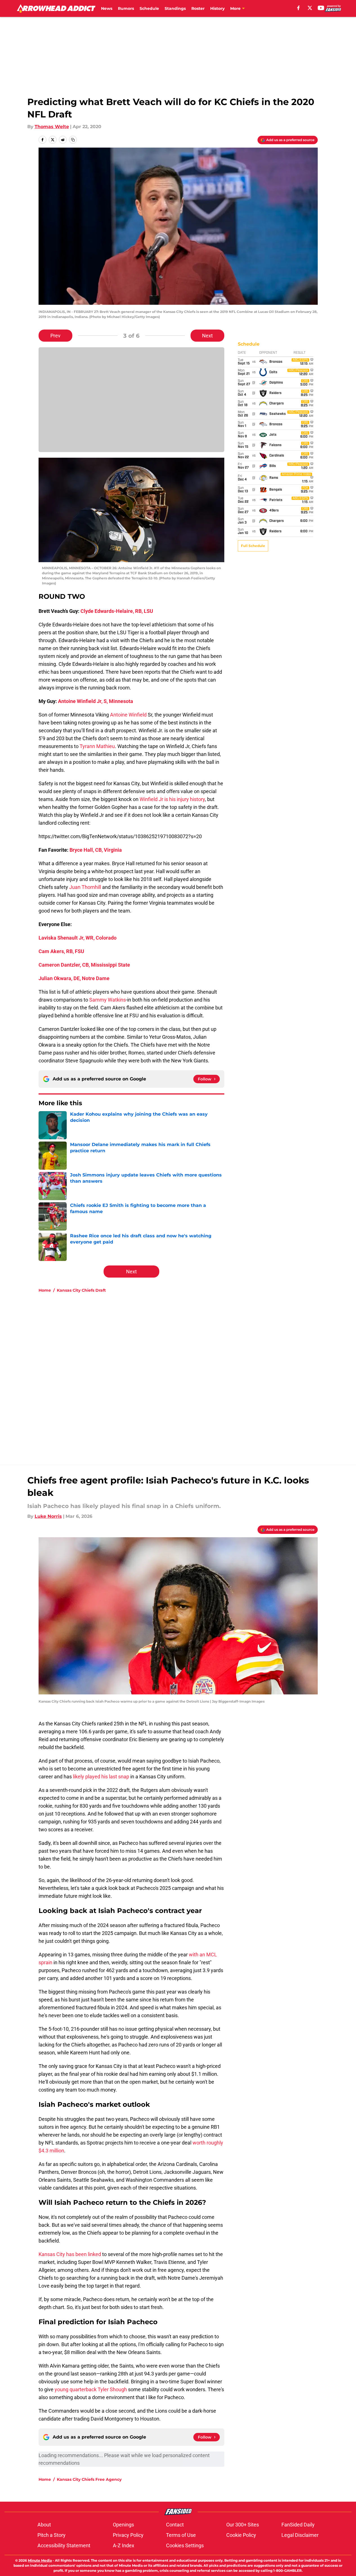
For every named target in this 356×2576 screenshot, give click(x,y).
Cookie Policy (241, 2535)
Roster (198, 8)
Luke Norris (48, 1516)
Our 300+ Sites (243, 2525)
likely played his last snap (101, 1777)
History (217, 8)
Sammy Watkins (108, 1000)
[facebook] (298, 8)
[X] (310, 8)
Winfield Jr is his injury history (172, 799)
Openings (123, 2525)
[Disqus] (189, 1373)
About (44, 2525)
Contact (175, 2525)
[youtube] (321, 8)
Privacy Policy (128, 2535)
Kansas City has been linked (70, 2254)
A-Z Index (124, 2545)
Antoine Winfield (128, 715)
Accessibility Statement (64, 2545)
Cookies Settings (185, 2545)
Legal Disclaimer (300, 2535)
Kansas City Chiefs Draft (81, 1290)
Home (45, 1290)
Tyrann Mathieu (97, 746)
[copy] (73, 140)
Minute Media (40, 2560)
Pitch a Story (52, 2535)
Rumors (126, 8)
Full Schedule (253, 546)
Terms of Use (181, 2535)
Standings (175, 8)
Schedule (149, 8)
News (107, 8)
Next (207, 336)
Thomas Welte (52, 127)
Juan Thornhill (85, 887)
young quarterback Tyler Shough (91, 2389)
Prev (55, 336)
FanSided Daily (298, 2525)
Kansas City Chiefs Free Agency (89, 2479)
